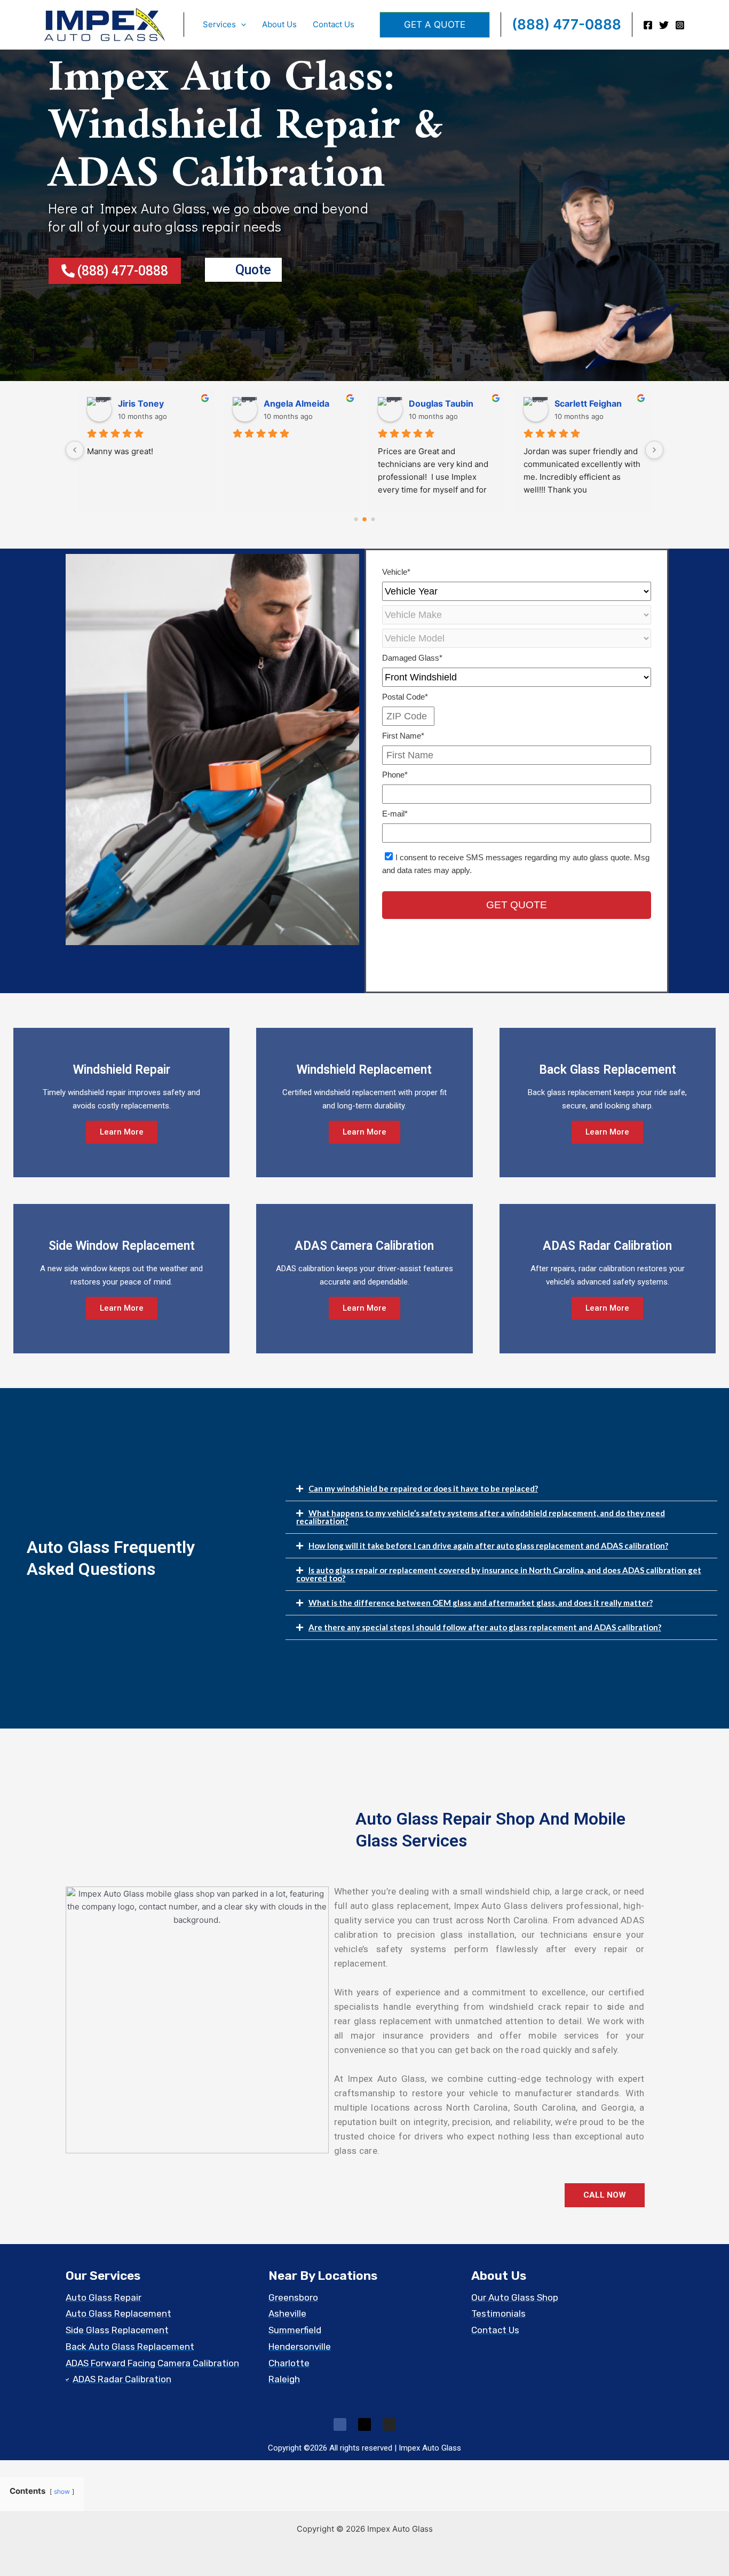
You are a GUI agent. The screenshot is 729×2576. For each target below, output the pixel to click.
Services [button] (219, 24)
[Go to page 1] (365, 519)
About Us (279, 24)
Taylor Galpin (582, 403)
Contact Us (334, 24)
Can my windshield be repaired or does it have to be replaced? (423, 1488)
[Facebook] (648, 25)
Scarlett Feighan (297, 403)
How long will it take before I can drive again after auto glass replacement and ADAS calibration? (488, 1545)
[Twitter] (664, 25)
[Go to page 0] (356, 519)
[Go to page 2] (373, 519)
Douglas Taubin (150, 403)
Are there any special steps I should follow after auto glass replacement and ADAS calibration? (485, 1627)
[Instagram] (680, 25)
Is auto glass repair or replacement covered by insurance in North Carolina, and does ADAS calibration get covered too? (499, 1574)
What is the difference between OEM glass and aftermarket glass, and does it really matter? (481, 1603)
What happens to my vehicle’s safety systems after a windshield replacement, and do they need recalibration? (481, 1517)
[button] (241, 25)
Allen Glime (433, 403)
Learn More (122, 1132)
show (62, 2491)
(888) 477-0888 (566, 24)
